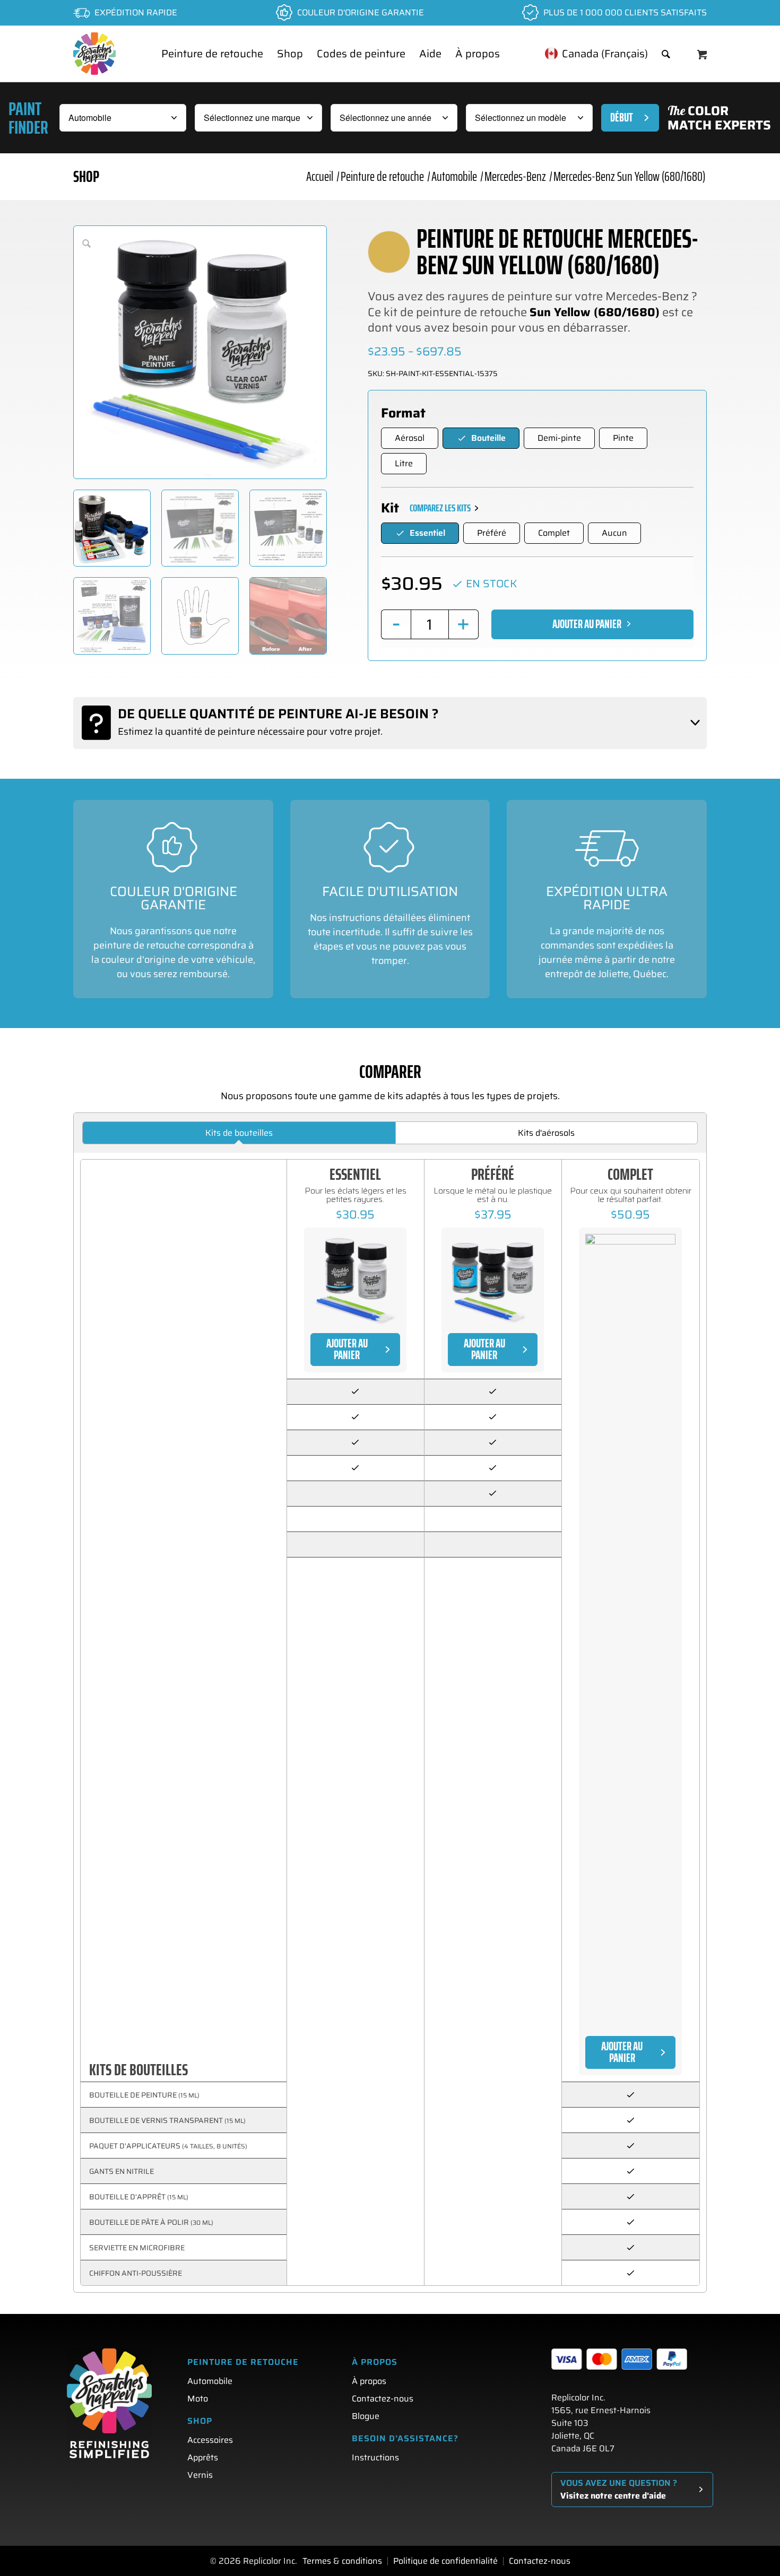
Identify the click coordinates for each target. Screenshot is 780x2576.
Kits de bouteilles (239, 1133)
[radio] (410, 438)
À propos (369, 2381)
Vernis (200, 2475)
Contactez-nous (383, 2399)
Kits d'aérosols (546, 1133)
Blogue (366, 2416)
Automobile (210, 2381)
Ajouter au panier (587, 624)
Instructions (375, 2457)
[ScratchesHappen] (94, 54)
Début (622, 118)
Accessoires (210, 2440)
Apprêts (203, 2457)
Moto (198, 2399)
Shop (86, 176)
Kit (390, 508)
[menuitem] (212, 54)
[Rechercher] (666, 54)
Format (403, 413)
